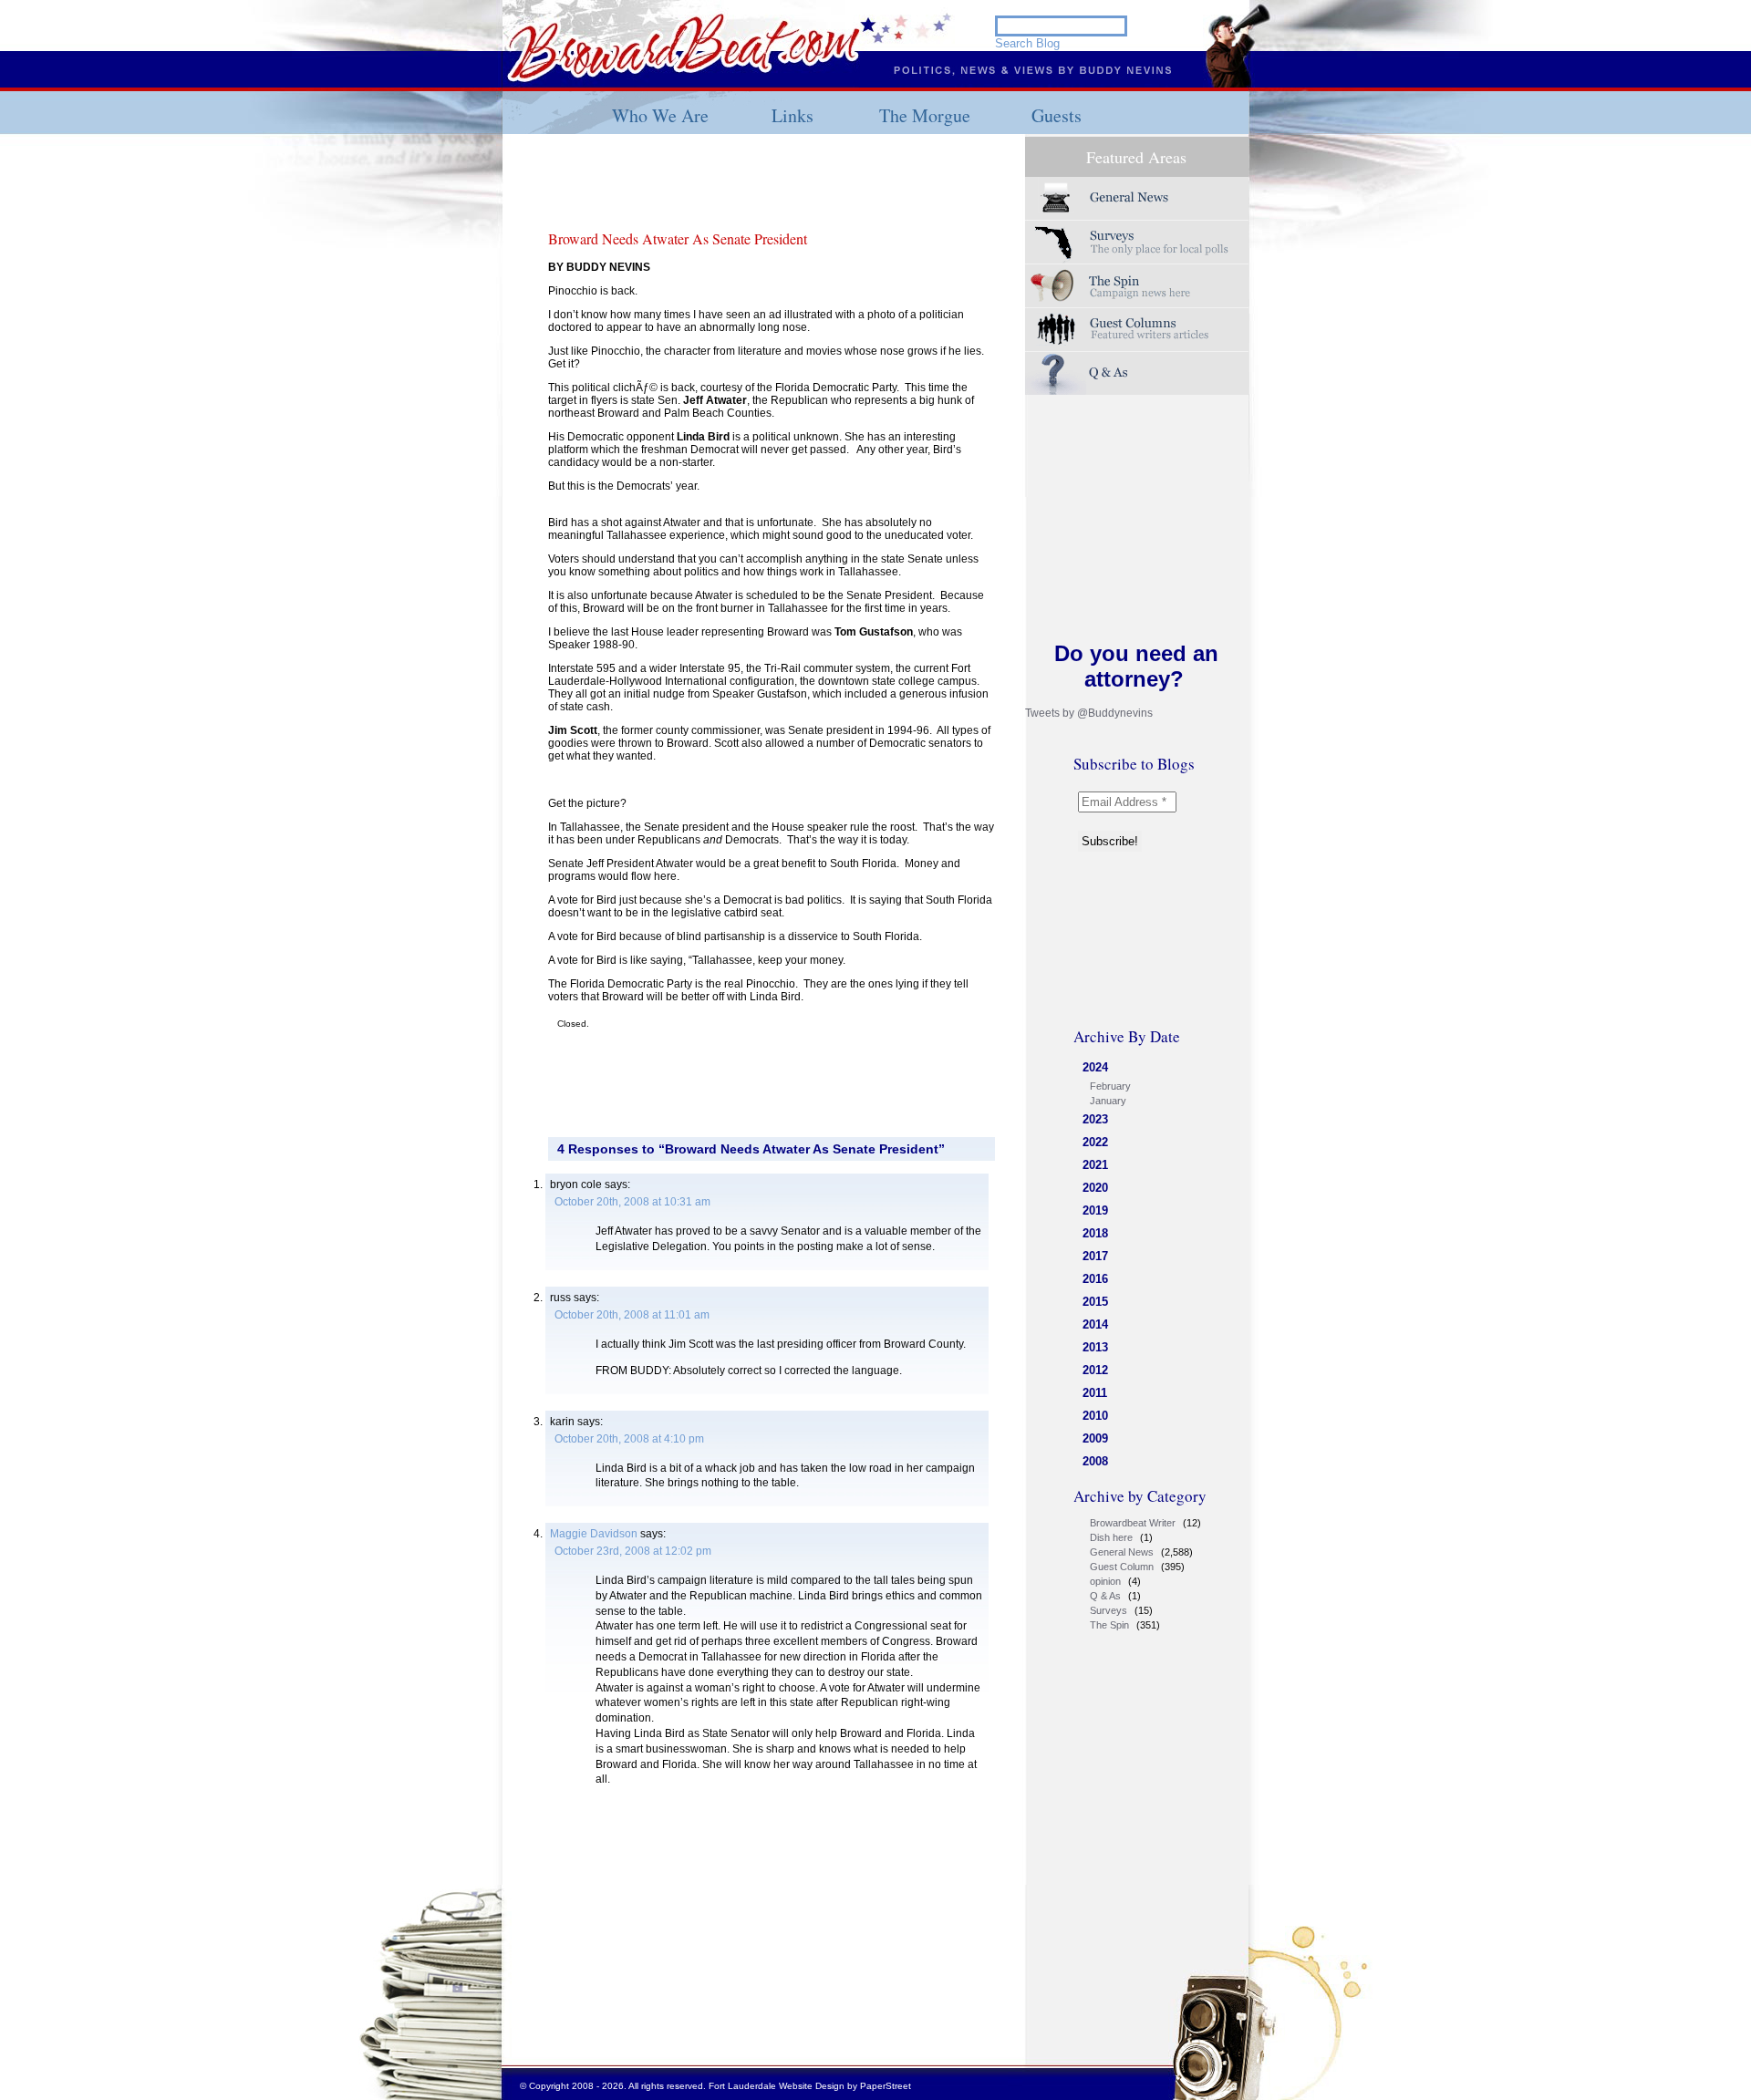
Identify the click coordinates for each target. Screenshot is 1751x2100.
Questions (1137, 373)
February (1110, 1086)
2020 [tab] (1095, 1188)
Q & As (1105, 1596)
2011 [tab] (1095, 1393)
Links (793, 115)
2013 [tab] (1095, 1347)
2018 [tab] (1095, 1233)
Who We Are (660, 115)
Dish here (1111, 1537)
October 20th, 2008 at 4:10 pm (629, 1439)
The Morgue (925, 115)
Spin (1137, 286)
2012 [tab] (1095, 1370)
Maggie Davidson (594, 1534)
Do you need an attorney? (1136, 666)
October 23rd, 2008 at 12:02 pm (633, 1551)
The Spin (1109, 1625)
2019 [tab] (1095, 1210)
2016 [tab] (1095, 1279)
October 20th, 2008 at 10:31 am (632, 1202)
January (1108, 1101)
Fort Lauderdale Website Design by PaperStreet (810, 2086)
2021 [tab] (1095, 1165)
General (1137, 198)
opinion (1105, 1581)
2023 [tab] (1095, 1119)
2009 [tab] (1095, 1438)
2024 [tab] (1095, 1067)
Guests (1057, 115)
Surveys (1137, 242)
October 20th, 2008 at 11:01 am (632, 1315)
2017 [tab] (1095, 1256)
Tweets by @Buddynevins (1089, 713)
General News (1122, 1552)
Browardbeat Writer (1133, 1523)
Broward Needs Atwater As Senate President (678, 238)
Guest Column (1122, 1567)
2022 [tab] (1095, 1142)
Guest (1137, 330)
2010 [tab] (1095, 1416)
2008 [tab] (1095, 1461)
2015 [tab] (1095, 1302)
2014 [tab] (1095, 1324)
